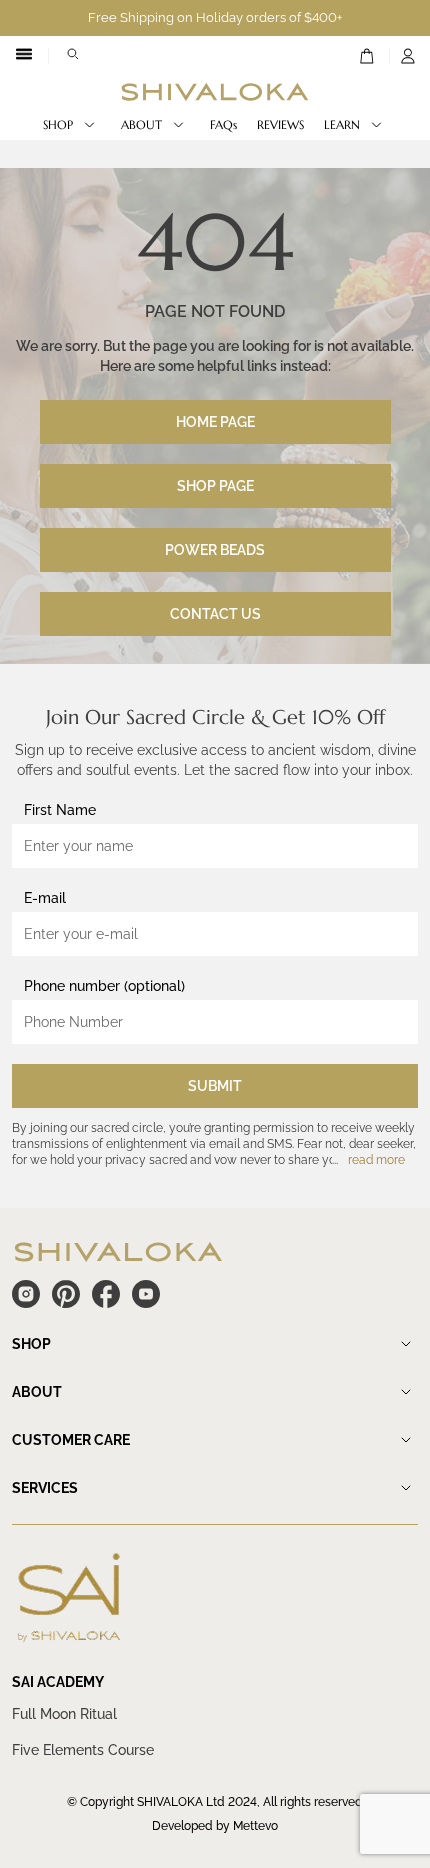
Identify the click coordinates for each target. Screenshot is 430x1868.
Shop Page (215, 486)
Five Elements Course (83, 1750)
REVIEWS (280, 124)
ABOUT (141, 124)
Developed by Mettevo (215, 1826)
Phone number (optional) (104, 986)
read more (376, 1160)
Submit (215, 1086)
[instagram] (26, 1294)
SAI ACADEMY (58, 1682)
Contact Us (215, 614)
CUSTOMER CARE (71, 1440)
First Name (60, 810)
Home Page (215, 422)
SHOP (58, 124)
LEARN (342, 124)
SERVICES (45, 1488)
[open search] (73, 56)
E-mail (45, 898)
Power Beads (215, 550)
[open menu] (24, 56)
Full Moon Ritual (64, 1714)
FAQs (223, 124)
